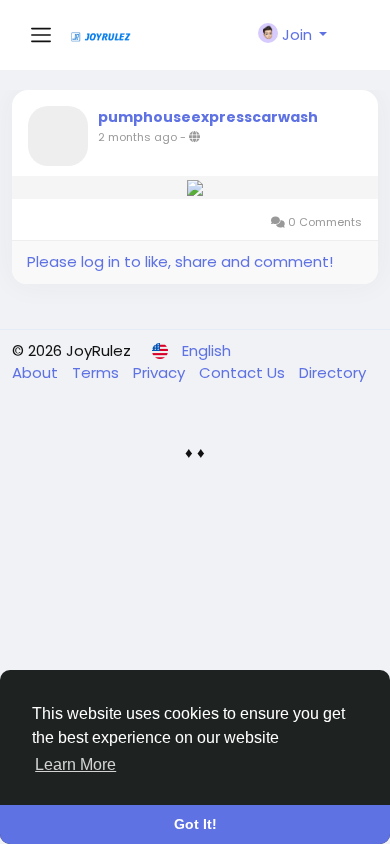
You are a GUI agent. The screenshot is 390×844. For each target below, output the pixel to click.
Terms (97, 372)
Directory (332, 372)
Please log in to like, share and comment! (180, 261)
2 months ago (137, 137)
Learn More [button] (75, 764)
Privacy (161, 372)
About (37, 372)
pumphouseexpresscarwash (208, 117)
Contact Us (244, 372)
